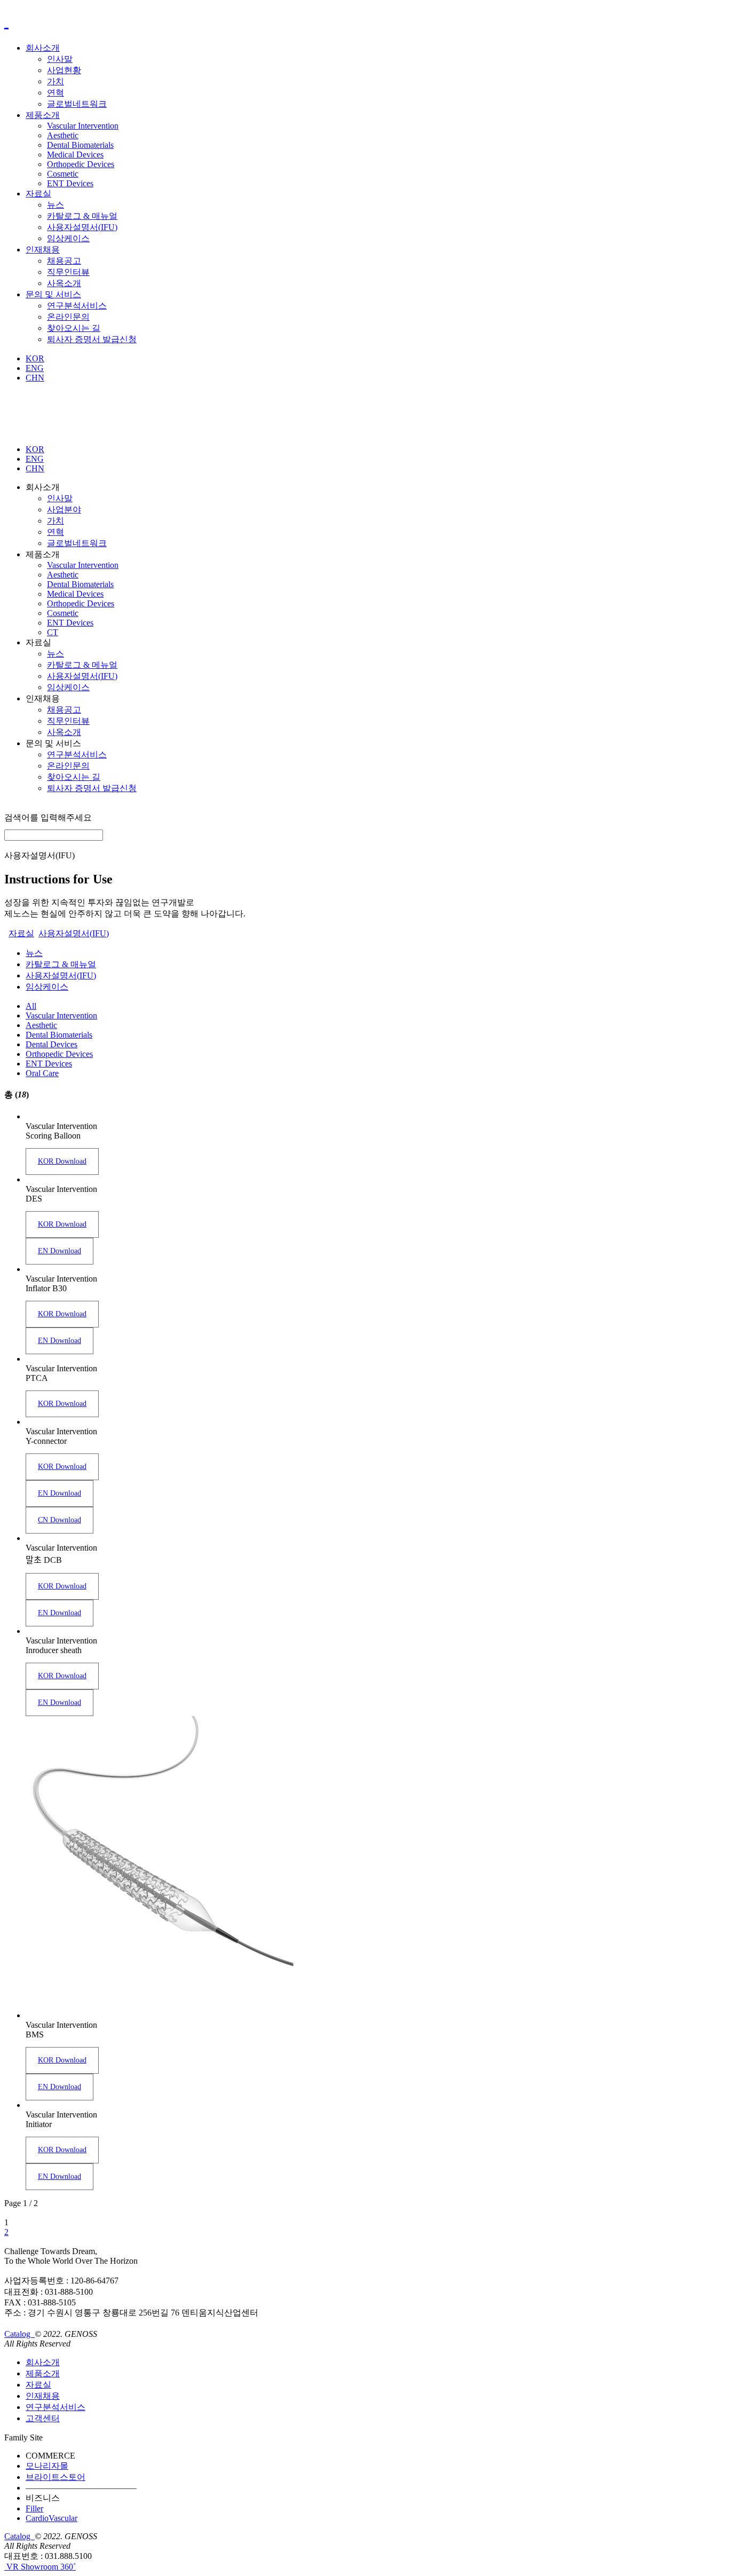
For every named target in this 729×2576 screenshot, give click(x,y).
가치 (56, 81)
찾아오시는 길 (74, 328)
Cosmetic (63, 174)
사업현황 (64, 70)
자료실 (38, 193)
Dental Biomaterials (80, 145)
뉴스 (56, 205)
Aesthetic (63, 135)
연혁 (56, 93)
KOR (35, 358)
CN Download (60, 1520)
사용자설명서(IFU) (82, 227)
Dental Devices (51, 1044)
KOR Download (62, 1161)
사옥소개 (64, 283)
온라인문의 (68, 317)
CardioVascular (51, 2518)
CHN (35, 378)
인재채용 (43, 250)
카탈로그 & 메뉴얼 (82, 665)
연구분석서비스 (77, 306)
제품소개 (43, 115)
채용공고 (64, 261)
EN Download (60, 1251)
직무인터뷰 (68, 272)
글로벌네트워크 (77, 104)
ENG (35, 368)
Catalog (18, 2334)
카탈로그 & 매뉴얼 (82, 216)
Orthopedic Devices (81, 164)
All (31, 1006)
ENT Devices (70, 183)
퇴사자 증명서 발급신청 (92, 339)
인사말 (60, 59)
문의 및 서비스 (53, 294)
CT (53, 632)
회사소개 (43, 48)
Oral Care (42, 1073)
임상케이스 (68, 238)
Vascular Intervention (83, 126)
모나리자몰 (47, 2466)
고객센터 (43, 2418)
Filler (34, 2508)
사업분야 (64, 509)
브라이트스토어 (56, 2477)
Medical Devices (75, 155)
